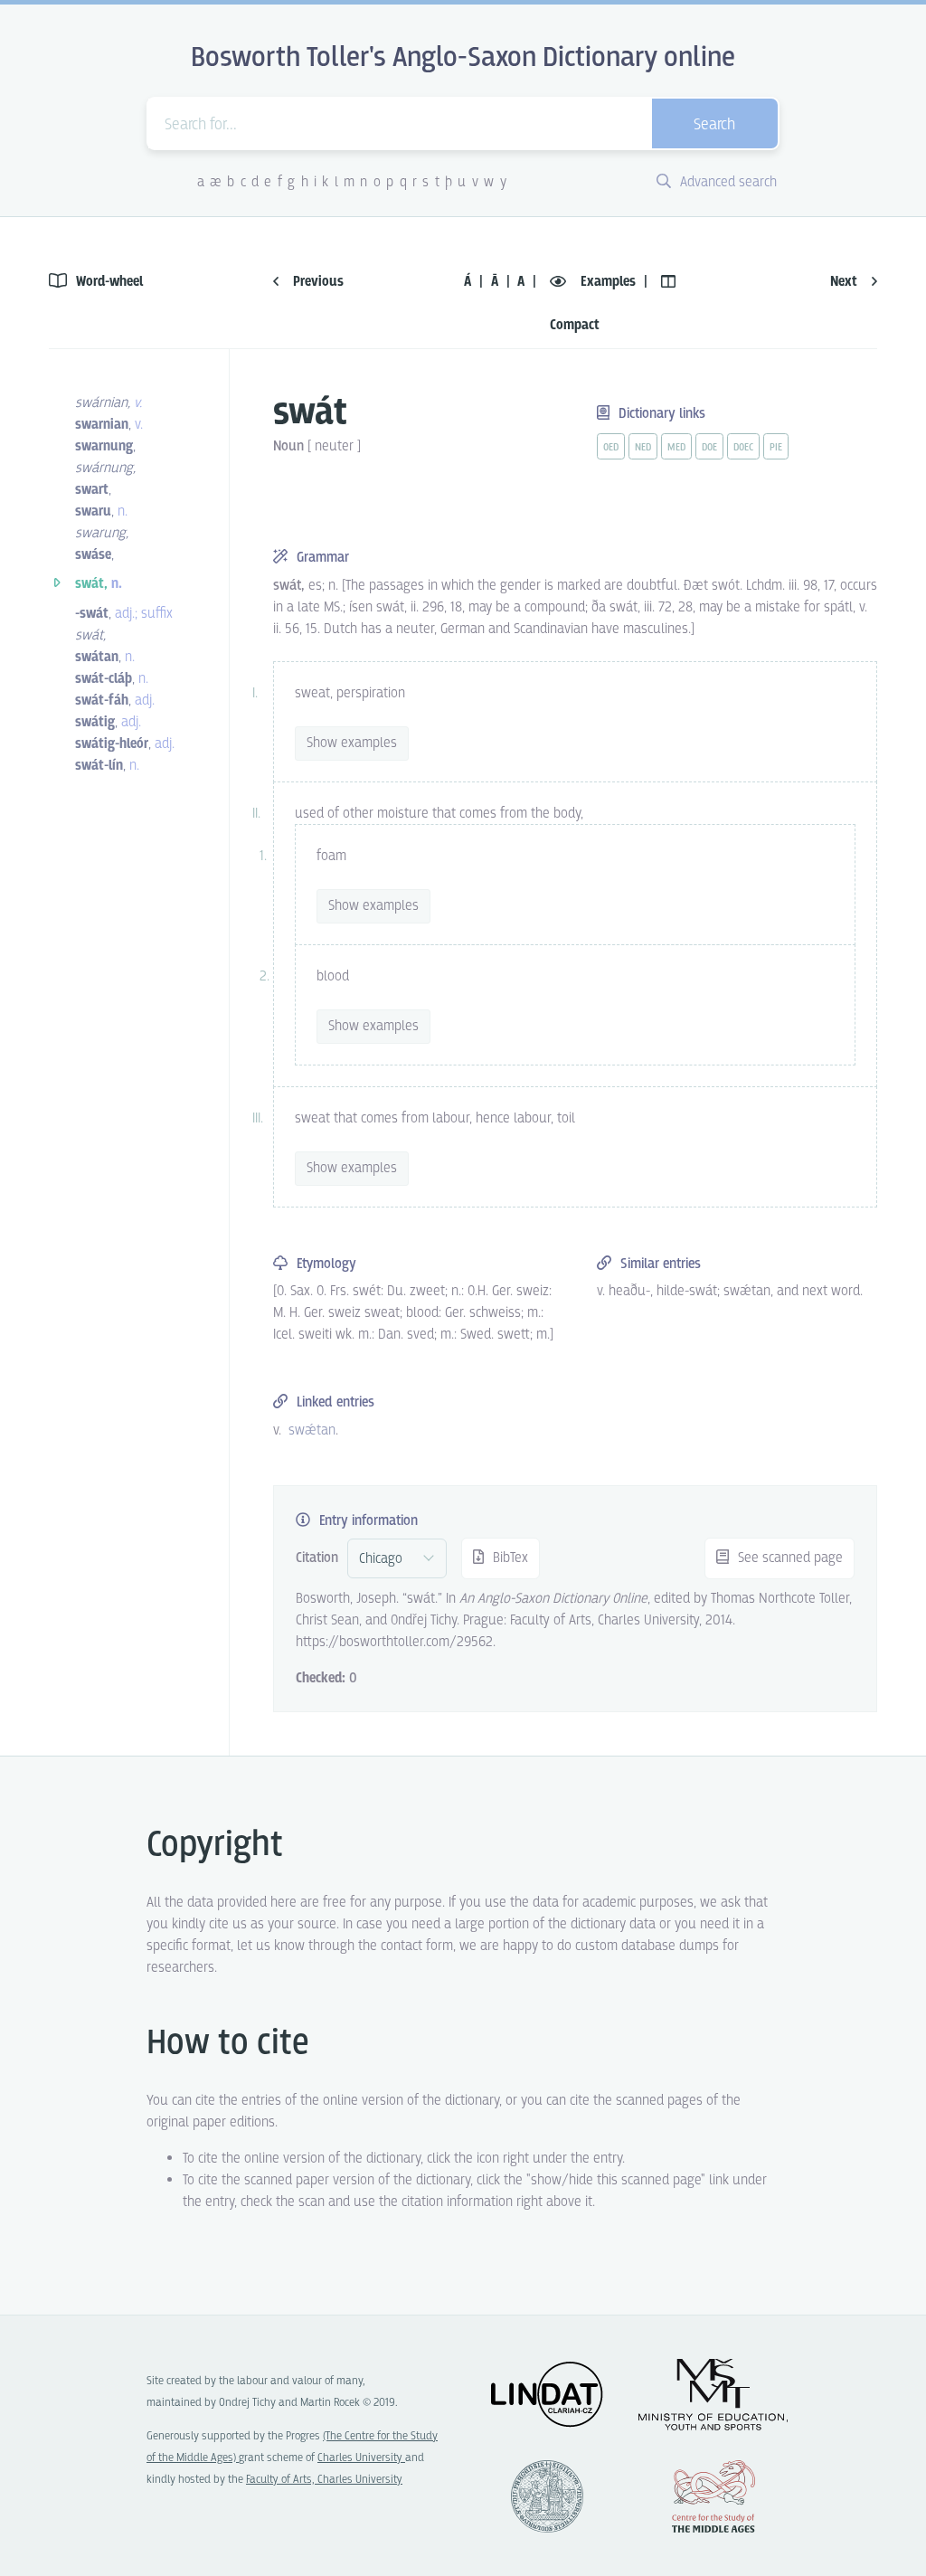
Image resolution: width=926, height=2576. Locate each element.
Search (714, 125)
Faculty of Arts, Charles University (324, 2480)
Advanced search (727, 182)
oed (611, 448)
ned (643, 448)
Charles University (361, 2458)
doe (709, 448)
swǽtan (312, 1430)
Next (846, 282)
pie (776, 448)
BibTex (509, 1558)
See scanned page (789, 1558)
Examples (608, 282)
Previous (317, 282)
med (676, 448)
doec (743, 448)
